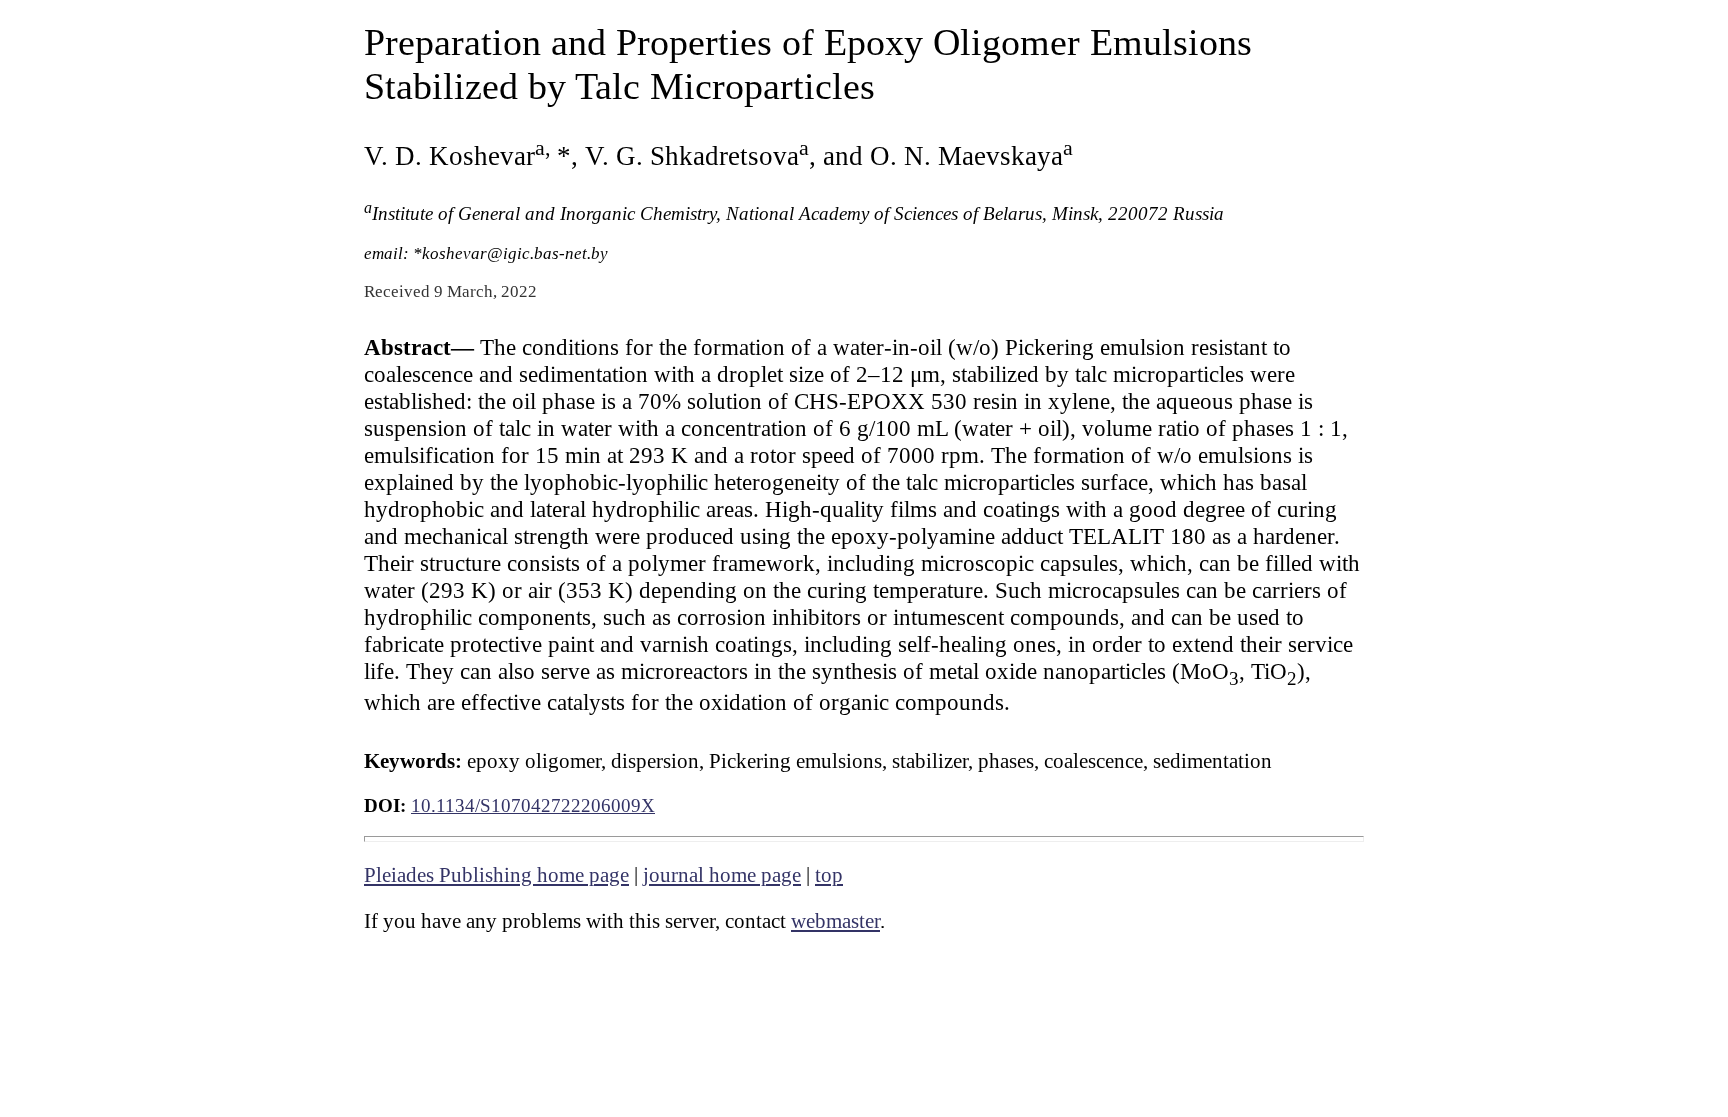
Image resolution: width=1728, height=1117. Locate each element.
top (829, 875)
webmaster (835, 921)
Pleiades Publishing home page (496, 875)
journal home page (722, 875)
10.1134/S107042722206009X (533, 805)
